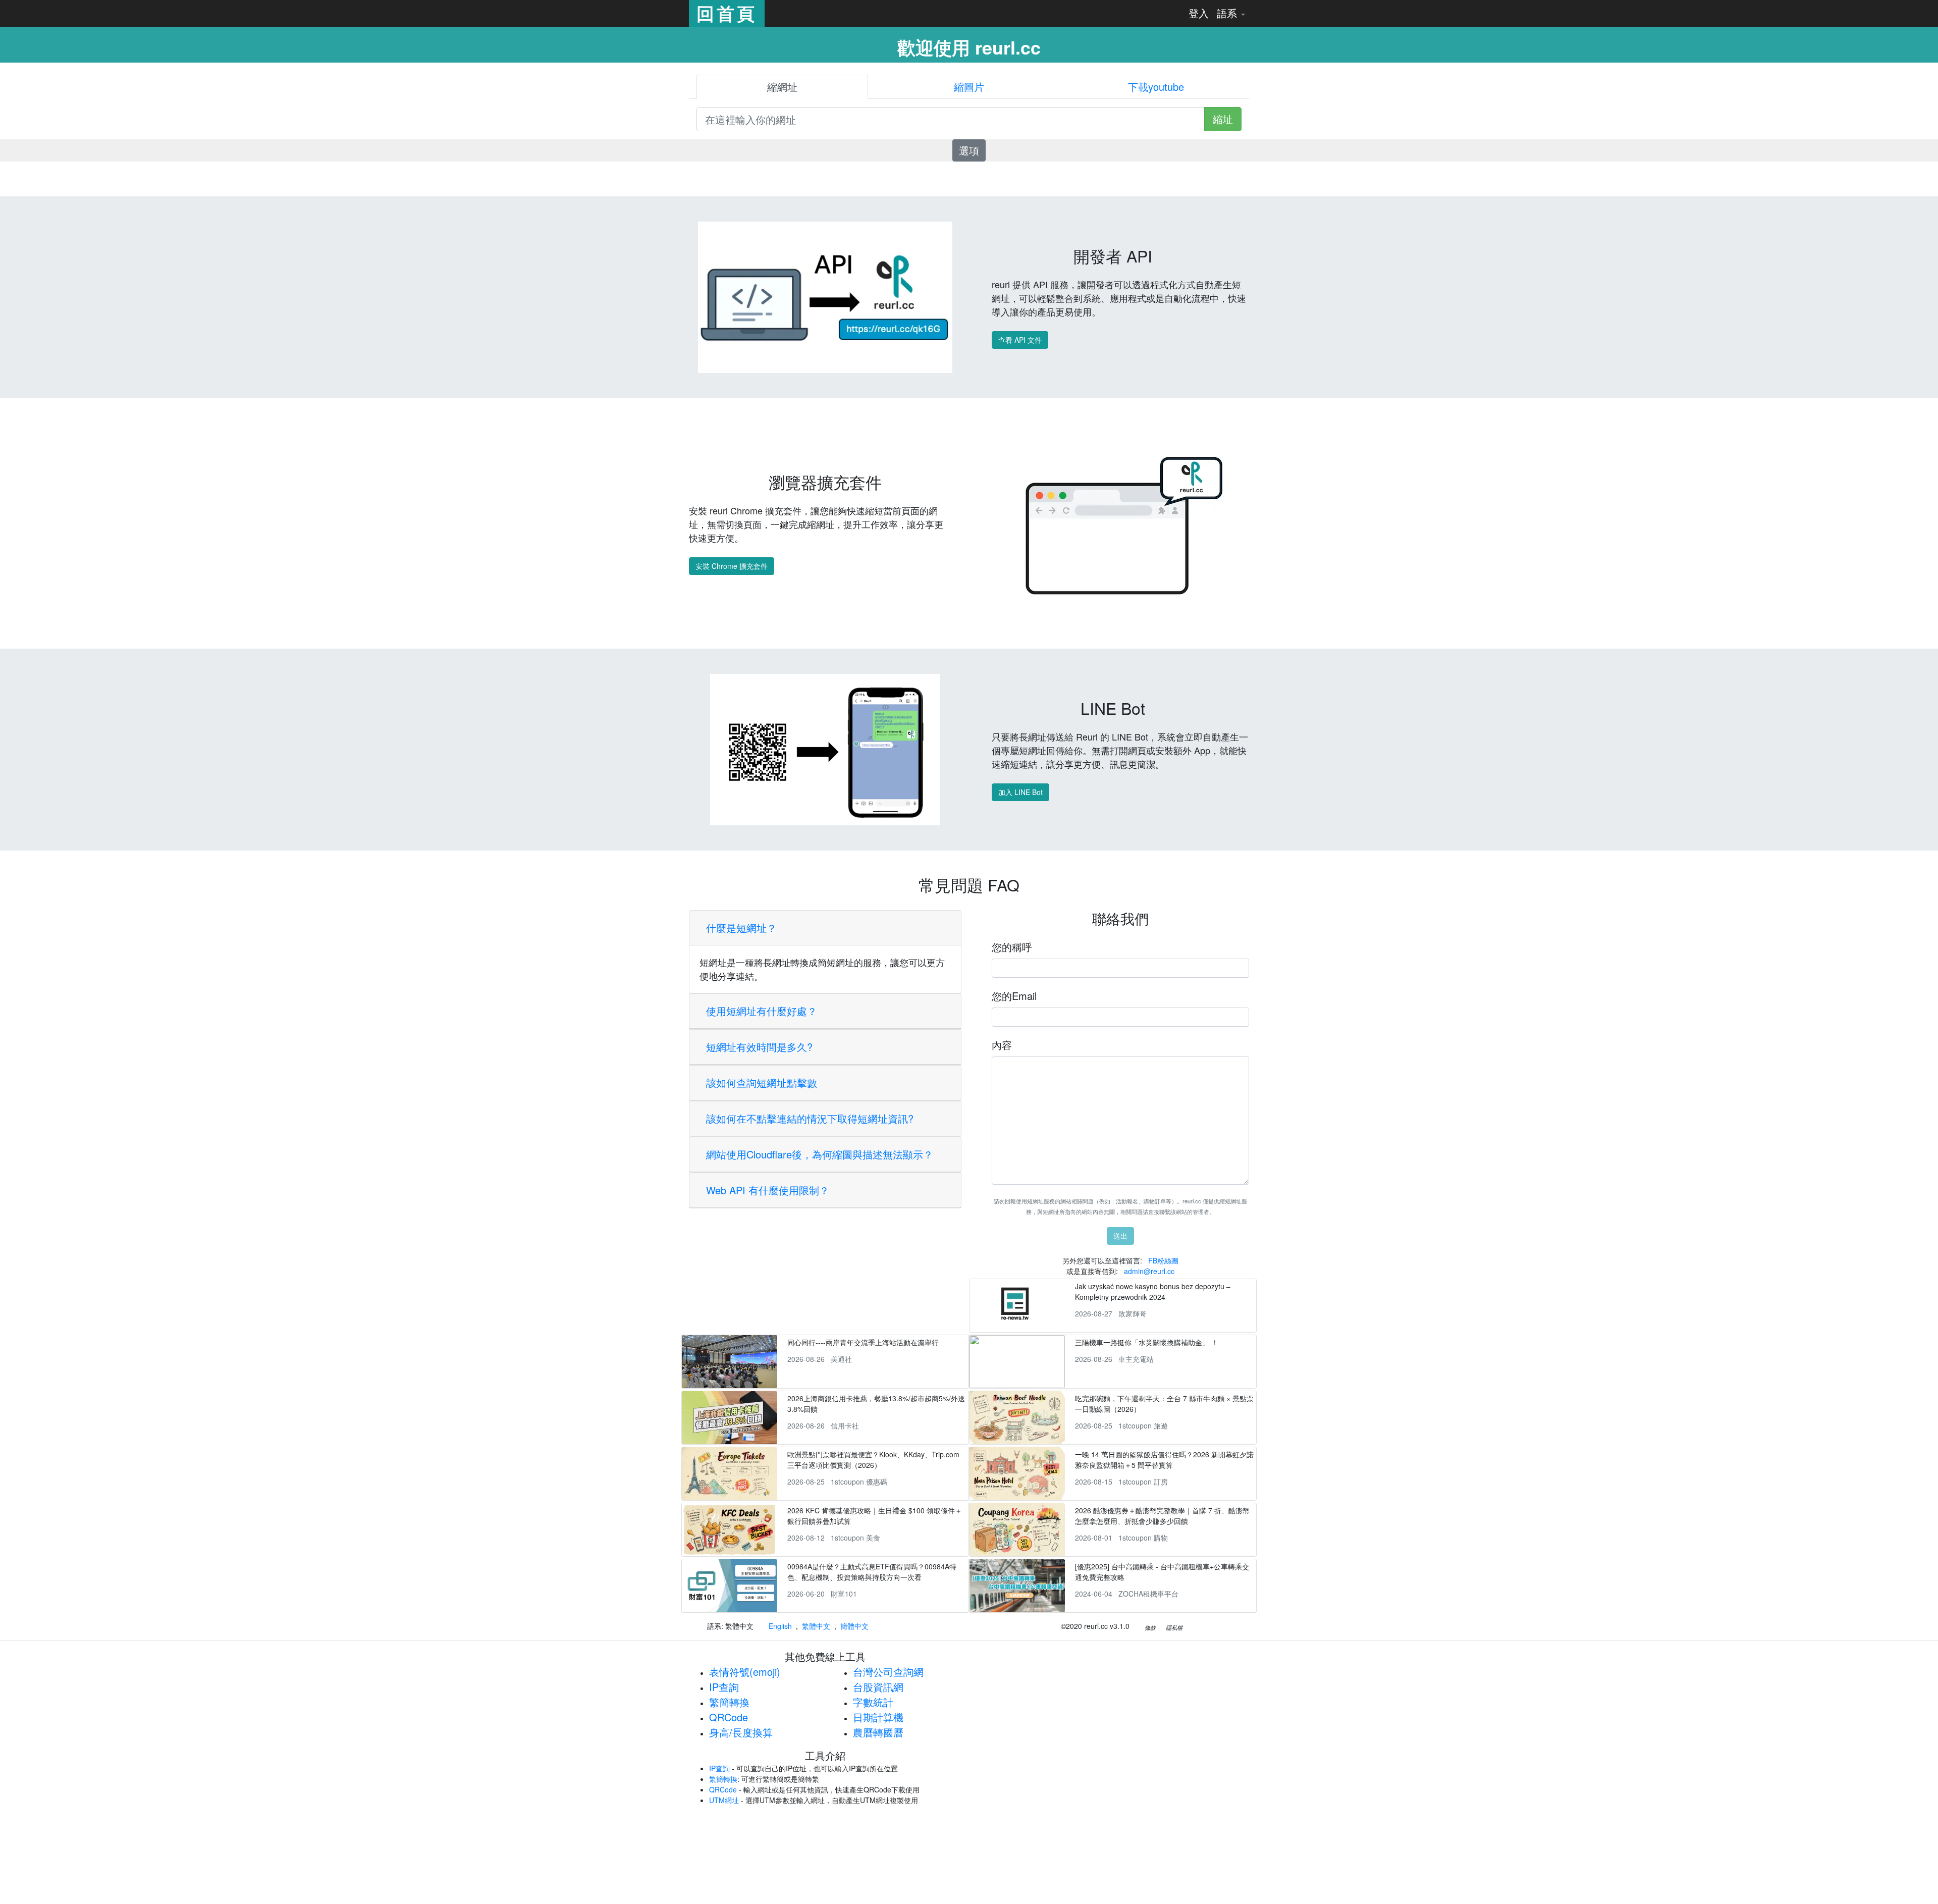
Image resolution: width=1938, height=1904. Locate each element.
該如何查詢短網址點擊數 (762, 1082)
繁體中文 (816, 1626)
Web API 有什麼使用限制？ (768, 1190)
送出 (1120, 1236)
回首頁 (727, 13)
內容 (1002, 1045)
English (780, 1626)
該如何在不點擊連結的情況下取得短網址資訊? (810, 1118)
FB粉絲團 (1163, 1260)
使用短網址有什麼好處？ (762, 1011)
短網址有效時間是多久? (759, 1047)
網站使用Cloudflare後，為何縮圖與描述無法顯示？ (820, 1154)
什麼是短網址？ (741, 928)
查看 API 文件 (1020, 340)
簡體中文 (854, 1626)
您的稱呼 (1012, 947)
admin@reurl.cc (1149, 1271)
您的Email (1014, 996)
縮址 (1223, 119)
